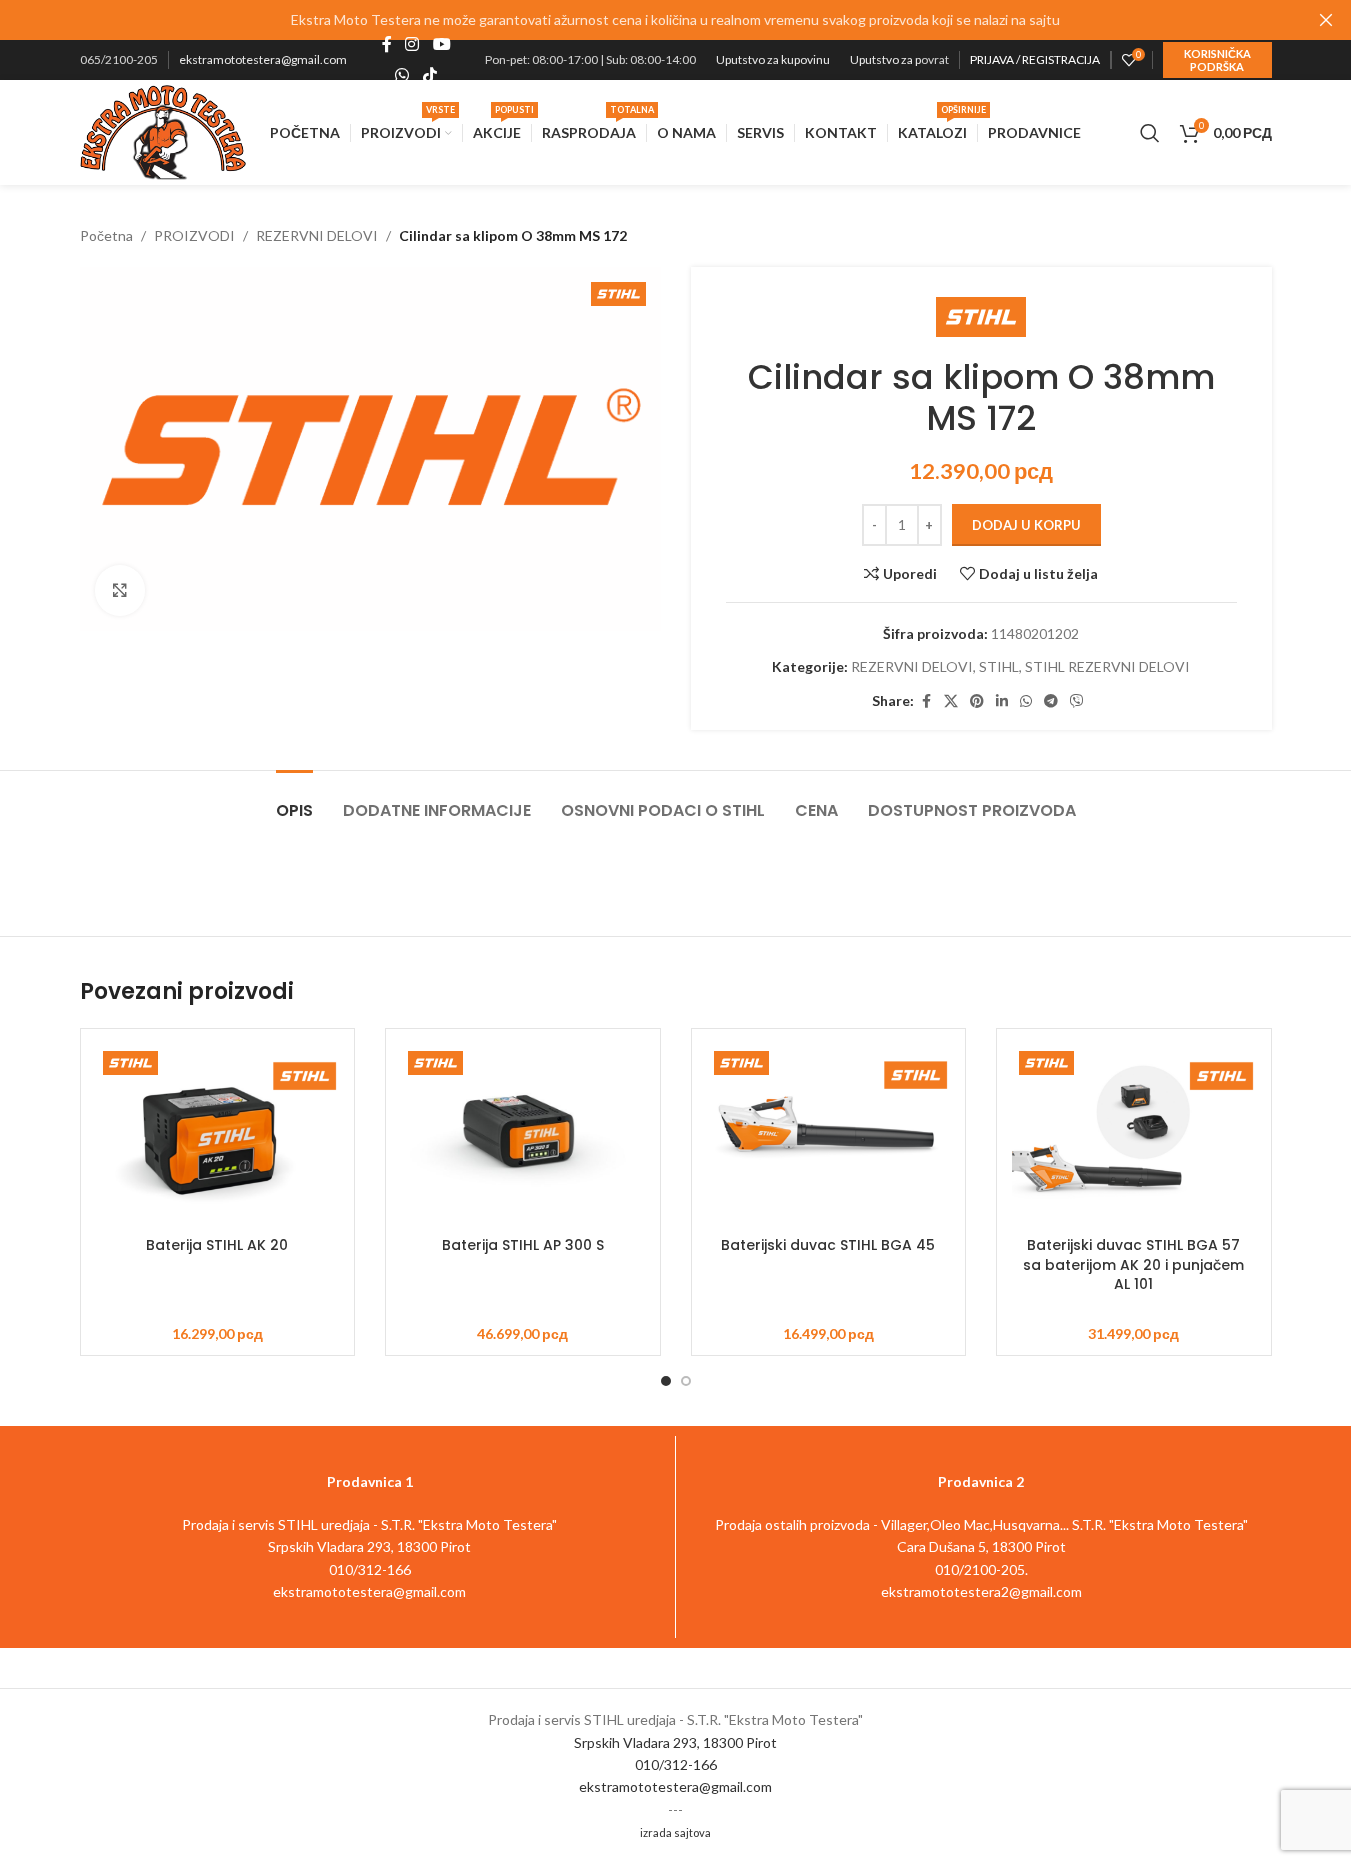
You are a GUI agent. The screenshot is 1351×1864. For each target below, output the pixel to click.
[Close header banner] (1326, 20)
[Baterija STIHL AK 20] (218, 1135)
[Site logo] (163, 130)
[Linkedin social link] (1002, 701)
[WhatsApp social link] (402, 75)
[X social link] (951, 701)
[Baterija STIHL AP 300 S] (523, 1135)
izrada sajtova (675, 1832)
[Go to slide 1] (666, 1381)
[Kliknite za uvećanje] (120, 590)
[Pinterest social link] (977, 701)
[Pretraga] (1150, 133)
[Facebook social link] (387, 45)
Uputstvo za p (885, 59)
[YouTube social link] (441, 45)
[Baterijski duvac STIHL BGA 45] (829, 1135)
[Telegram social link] (1051, 701)
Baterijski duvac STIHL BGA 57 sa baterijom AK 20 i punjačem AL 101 (1133, 1264)
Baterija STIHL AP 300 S (523, 1245)
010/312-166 (676, 1764)
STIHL (999, 666)
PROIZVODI (194, 235)
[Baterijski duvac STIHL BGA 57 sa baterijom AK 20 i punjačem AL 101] (1134, 1135)
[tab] (294, 800)
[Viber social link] (1077, 701)
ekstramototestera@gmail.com (263, 59)
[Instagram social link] (412, 45)
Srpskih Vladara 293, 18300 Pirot (675, 1742)
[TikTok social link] (429, 75)
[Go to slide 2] (686, 1381)
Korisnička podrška (1217, 60)
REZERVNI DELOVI (317, 235)
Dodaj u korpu (1026, 525)
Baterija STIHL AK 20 (217, 1245)
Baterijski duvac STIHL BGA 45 (828, 1245)
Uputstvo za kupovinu (773, 59)
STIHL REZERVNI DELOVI (1107, 666)
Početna (106, 235)
